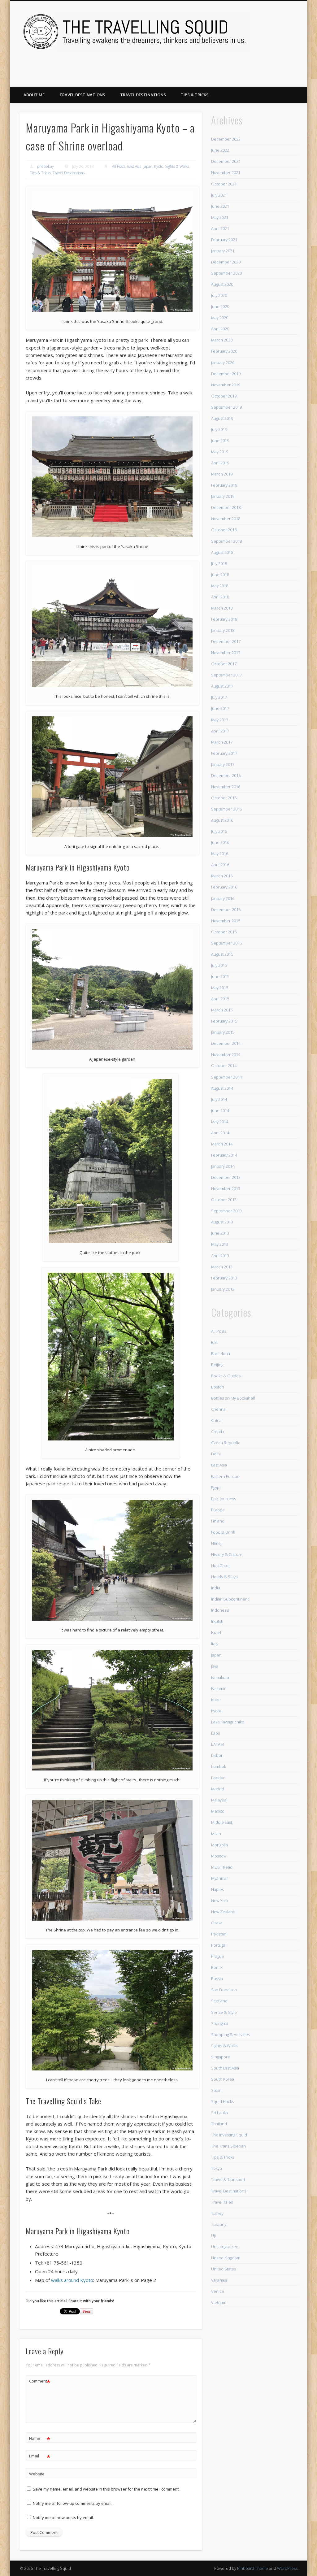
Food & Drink (223, 1532)
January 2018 (223, 630)
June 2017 (220, 708)
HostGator (221, 1566)
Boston (218, 1387)
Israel (216, 1632)
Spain (216, 2090)
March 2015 (222, 1010)
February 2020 (224, 351)
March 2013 (222, 1267)
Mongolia (219, 1845)
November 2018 (226, 519)
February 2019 (224, 485)
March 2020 (222, 340)
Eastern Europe (225, 1476)
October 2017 (224, 664)
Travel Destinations (82, 95)
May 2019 (220, 452)
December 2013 (226, 1177)
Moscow (219, 1856)
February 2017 (224, 753)
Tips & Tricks (195, 95)
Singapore (221, 2057)
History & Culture (227, 1554)
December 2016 (226, 775)
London (218, 1778)
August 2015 (222, 954)
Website (37, 2474)
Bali (214, 1342)
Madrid (218, 1789)
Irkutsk (217, 1621)
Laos (215, 1733)
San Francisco (224, 1990)
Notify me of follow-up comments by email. (73, 2503)
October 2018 (224, 530)
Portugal (219, 1945)
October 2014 (224, 1066)
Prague (218, 1956)
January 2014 (223, 1166)
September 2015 (226, 943)
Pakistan (219, 1934)
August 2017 (222, 686)
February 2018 (224, 619)
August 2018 (222, 552)
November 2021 (226, 172)
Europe (218, 1510)
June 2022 (220, 150)
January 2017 (223, 764)
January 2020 (223, 363)
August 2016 (222, 820)
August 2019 (222, 418)
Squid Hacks (222, 2101)
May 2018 (220, 586)
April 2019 (220, 463)
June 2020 (220, 306)
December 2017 (226, 641)
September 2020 (226, 273)
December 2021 (226, 161)
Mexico (218, 1811)
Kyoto (159, 166)
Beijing (217, 1365)
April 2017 (220, 731)
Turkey (217, 2213)
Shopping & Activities (230, 2035)
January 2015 (223, 1032)
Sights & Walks (177, 166)
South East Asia (225, 2068)
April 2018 (220, 597)
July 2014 (219, 1099)
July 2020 (219, 295)
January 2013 (223, 1289)
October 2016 (224, 798)
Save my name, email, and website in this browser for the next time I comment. (106, 2489)
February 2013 (224, 1278)
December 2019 (226, 374)
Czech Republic (226, 1443)
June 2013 (220, 1233)
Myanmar (220, 1878)
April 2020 (220, 329)
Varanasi (219, 2280)
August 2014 (222, 1088)
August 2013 (222, 1222)
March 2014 (222, 1144)
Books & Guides (226, 1376)
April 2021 (220, 228)
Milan (216, 1834)
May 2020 (220, 318)
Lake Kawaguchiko (228, 1722)
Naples (217, 1889)
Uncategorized (225, 2247)
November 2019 (226, 385)
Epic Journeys (224, 1499)
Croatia (218, 1431)
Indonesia (220, 1610)
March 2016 (222, 876)
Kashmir (218, 1688)
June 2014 (220, 1110)
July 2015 (219, 965)
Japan (148, 166)
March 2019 (222, 474)
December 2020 (226, 262)
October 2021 (224, 184)
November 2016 (226, 787)
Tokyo (217, 2168)
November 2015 (226, 921)
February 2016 (224, 887)
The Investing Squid (229, 2135)
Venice (218, 2291)
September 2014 (226, 1077)
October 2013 (224, 1200)
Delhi (216, 1454)
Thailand (219, 2124)
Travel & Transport (228, 2179)
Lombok (219, 1766)
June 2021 (220, 206)
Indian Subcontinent (230, 1599)
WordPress (287, 2568)
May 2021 (220, 217)
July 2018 (219, 563)
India (216, 1588)
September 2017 (226, 675)
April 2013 (220, 1256)
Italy (215, 1644)
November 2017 (226, 653)
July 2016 (219, 831)
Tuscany (219, 2224)
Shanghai (220, 2023)
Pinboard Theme (253, 2568)
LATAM (217, 1744)
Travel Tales (222, 2202)
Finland (218, 1521)
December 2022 (226, 139)
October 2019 (224, 396)
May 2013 (220, 1244)
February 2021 (224, 240)
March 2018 (222, 608)
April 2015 (220, 999)
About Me (34, 95)
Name (40, 2439)
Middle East (222, 1822)
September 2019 (226, 407)
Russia (217, 1979)
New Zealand (223, 1912)
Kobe (216, 1700)
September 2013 (226, 1211)
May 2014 (220, 1122)
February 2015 (224, 1021)
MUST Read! (222, 1867)
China (216, 1420)
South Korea (223, 2079)
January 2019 (223, 496)
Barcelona (221, 1353)
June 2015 (220, 976)
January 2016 (223, 898)
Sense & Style (224, 2012)
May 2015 (220, 988)
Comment (40, 2382)
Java (215, 1666)
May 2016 (220, 854)
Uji (213, 2235)
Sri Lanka (219, 2113)
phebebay (46, 166)
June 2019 (220, 441)
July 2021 (219, 195)
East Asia (134, 166)
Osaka (217, 1923)
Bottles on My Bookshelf (233, 1398)
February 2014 (224, 1155)
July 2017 (219, 697)
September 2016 (226, 809)
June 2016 (220, 842)
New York (220, 1901)
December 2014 (226, 1043)
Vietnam (219, 2302)
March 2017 (222, 742)
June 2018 (220, 575)
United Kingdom (226, 2258)
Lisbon (217, 1755)
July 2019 (219, 429)
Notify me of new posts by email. (63, 2517)
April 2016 (220, 865)
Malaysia (219, 1800)
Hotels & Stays (224, 1577)
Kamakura (220, 1677)
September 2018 (226, 541)
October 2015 (224, 932)
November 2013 (226, 1188)
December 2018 (226, 507)
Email (40, 2457)
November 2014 (226, 1054)
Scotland (219, 2001)
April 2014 (220, 1133)
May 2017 (220, 720)
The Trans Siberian (228, 2146)
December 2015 (226, 910)
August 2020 (222, 284)
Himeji (217, 1543)
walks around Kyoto (72, 2280)
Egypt (216, 1488)
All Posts (119, 166)
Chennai (219, 1409)
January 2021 (223, 251)
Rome (217, 1967)
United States (224, 2269)
